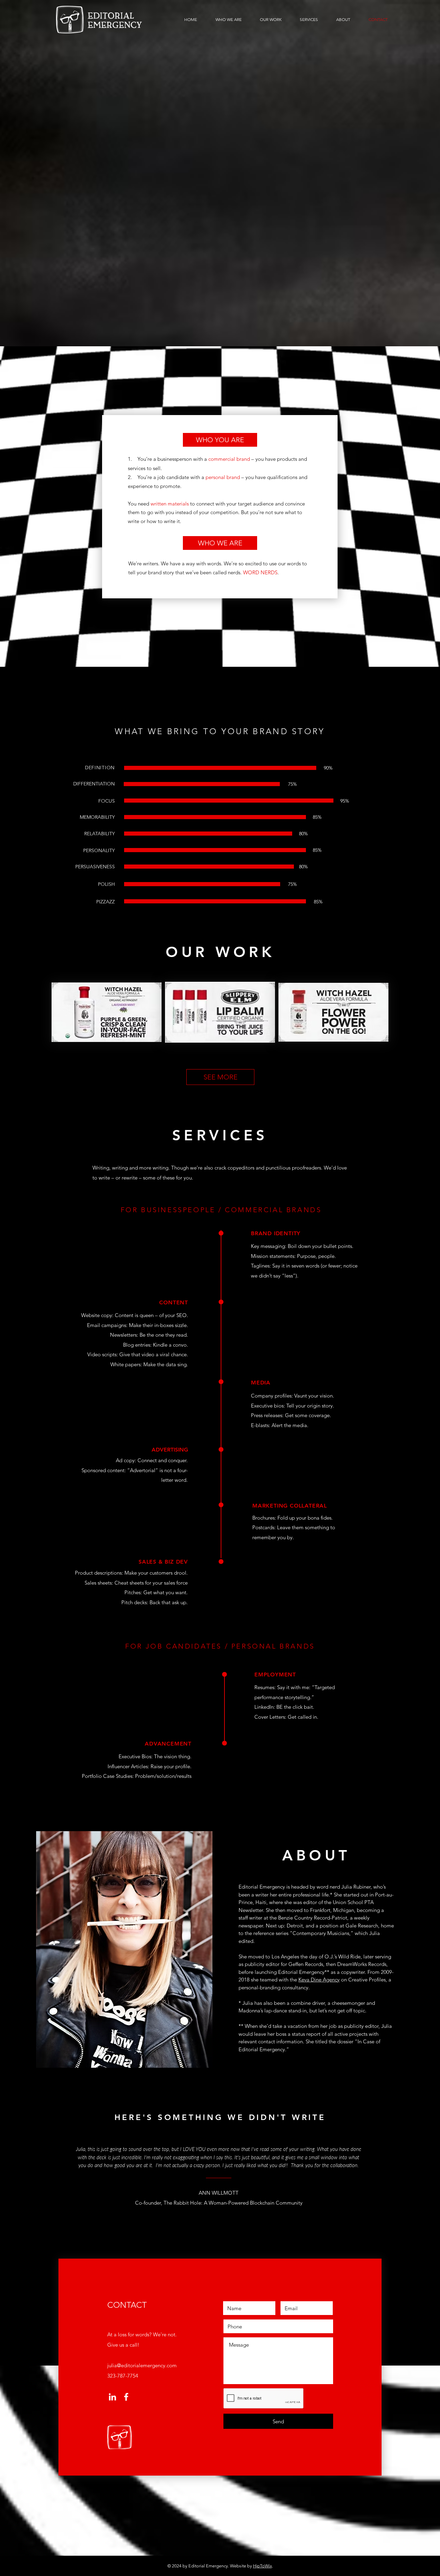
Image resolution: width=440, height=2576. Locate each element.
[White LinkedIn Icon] (112, 2397)
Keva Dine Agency (319, 1980)
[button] (220, 440)
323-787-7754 (123, 2376)
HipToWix (262, 2566)
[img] (107, 1012)
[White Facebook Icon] (126, 2397)
